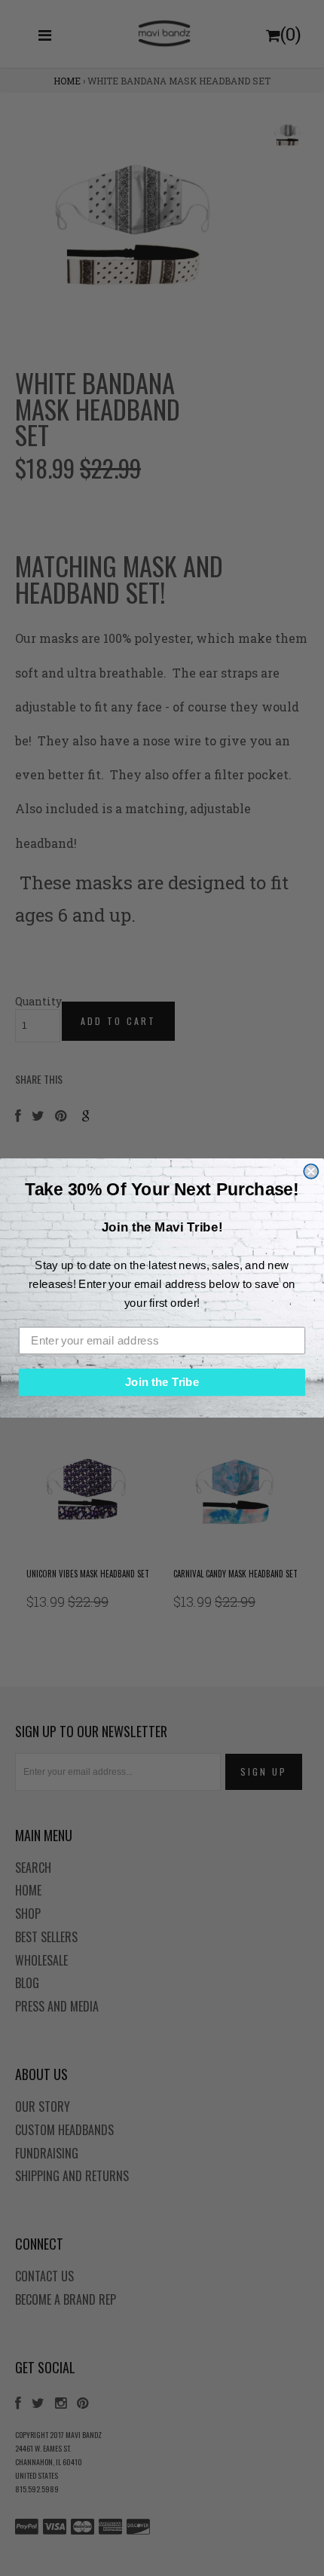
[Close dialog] (311, 1171)
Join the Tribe (162, 1382)
